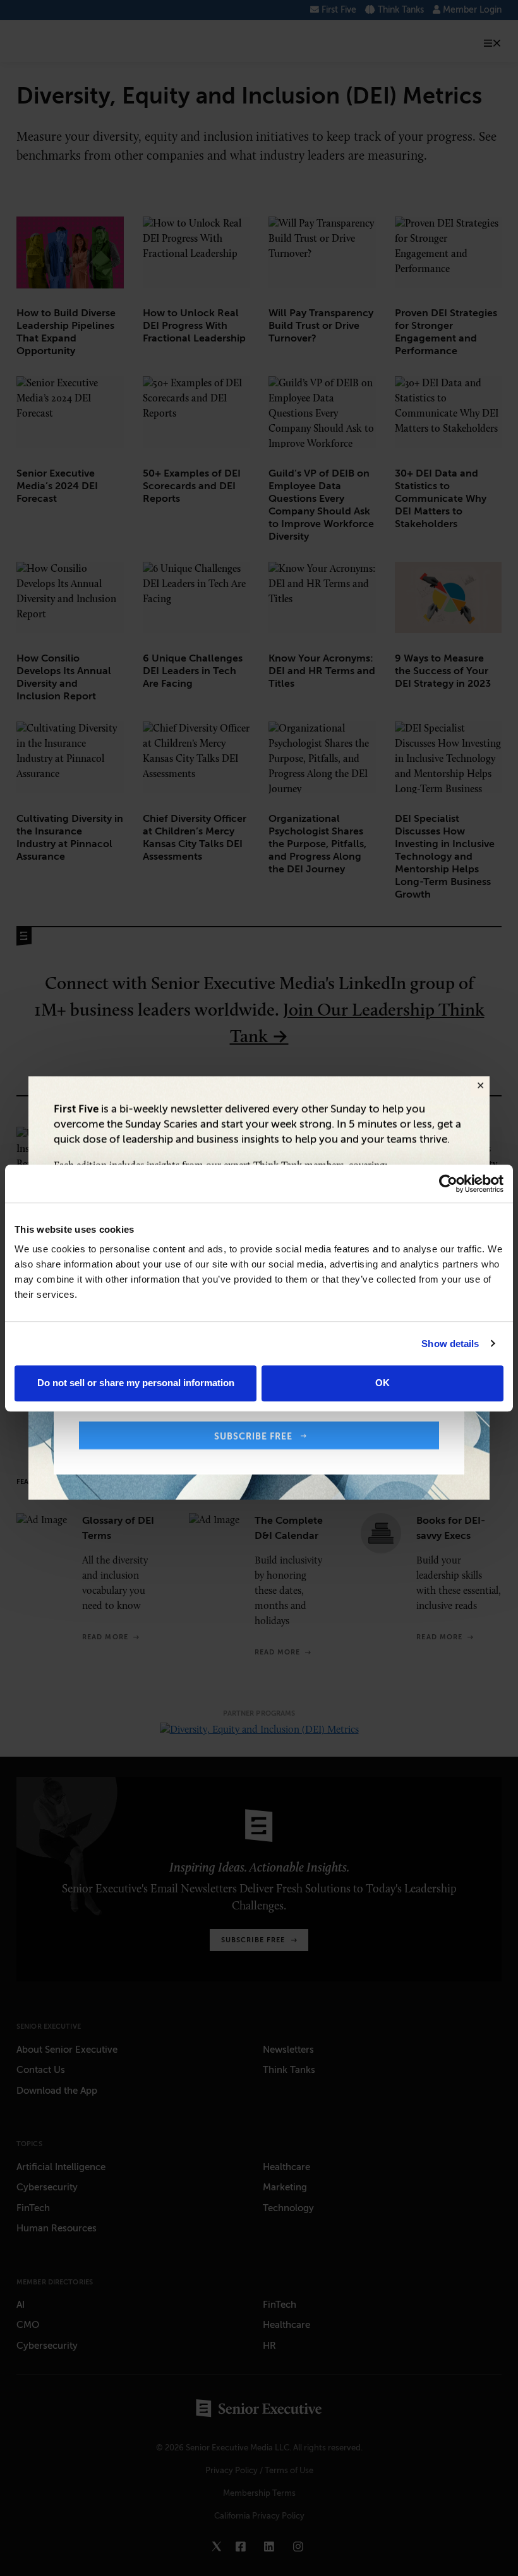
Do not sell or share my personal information (136, 1383)
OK (382, 1383)
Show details (450, 1344)
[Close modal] (480, 1086)
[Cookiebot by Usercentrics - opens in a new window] (448, 1184)
